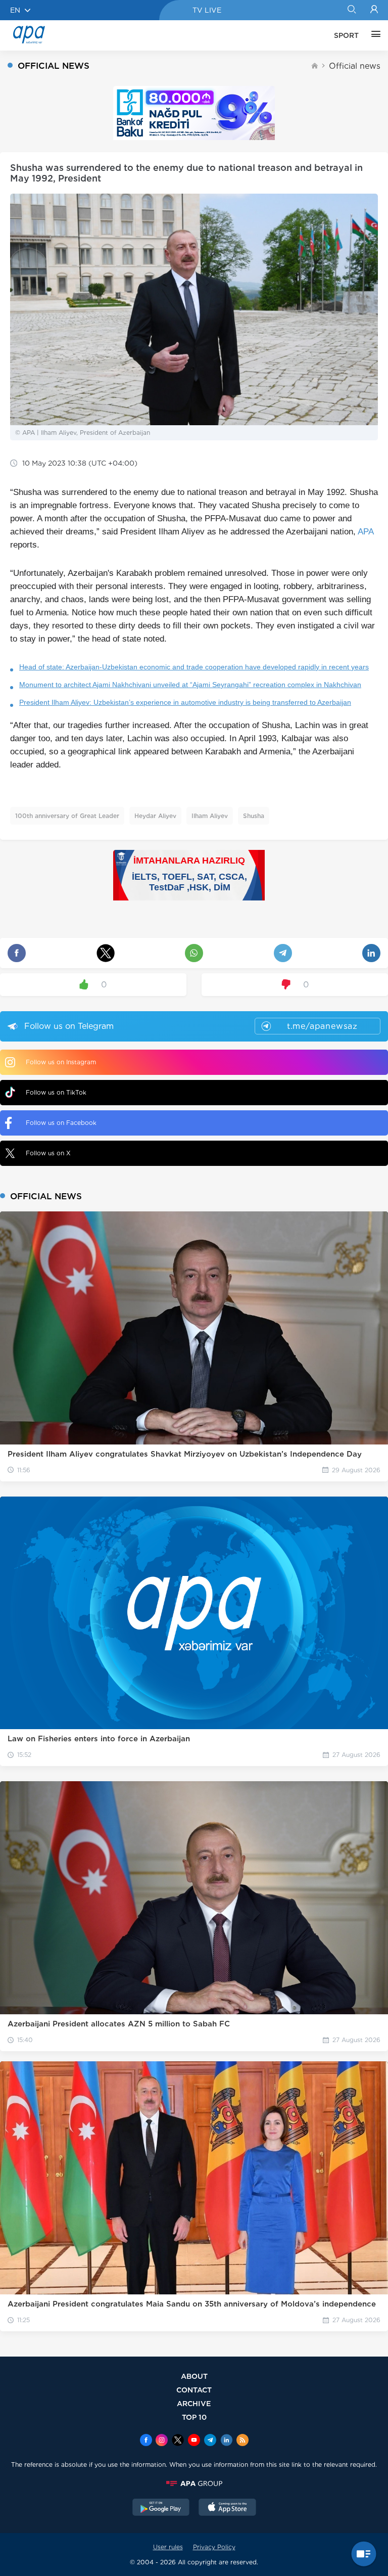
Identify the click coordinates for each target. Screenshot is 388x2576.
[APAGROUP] (194, 2483)
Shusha (254, 816)
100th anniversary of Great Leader (67, 816)
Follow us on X (48, 1153)
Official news (355, 66)
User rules (168, 2547)
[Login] (374, 10)
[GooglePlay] (161, 2508)
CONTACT (194, 2390)
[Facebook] (146, 2441)
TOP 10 (194, 2417)
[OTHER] (373, 35)
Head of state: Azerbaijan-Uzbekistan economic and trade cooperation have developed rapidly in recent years (194, 667)
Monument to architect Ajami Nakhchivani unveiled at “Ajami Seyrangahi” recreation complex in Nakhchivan (190, 685)
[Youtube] (194, 2441)
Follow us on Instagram (61, 1062)
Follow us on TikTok (56, 1092)
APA (366, 532)
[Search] (351, 10)
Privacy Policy (214, 2547)
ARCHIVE (194, 2403)
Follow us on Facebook (61, 1123)
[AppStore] (227, 2508)
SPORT (346, 35)
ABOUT (194, 2376)
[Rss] (243, 2441)
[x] (178, 2441)
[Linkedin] (226, 2441)
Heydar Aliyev (155, 816)
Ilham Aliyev (210, 816)
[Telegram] (210, 2441)
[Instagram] (162, 2441)
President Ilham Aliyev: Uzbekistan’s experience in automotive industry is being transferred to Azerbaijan (185, 702)
